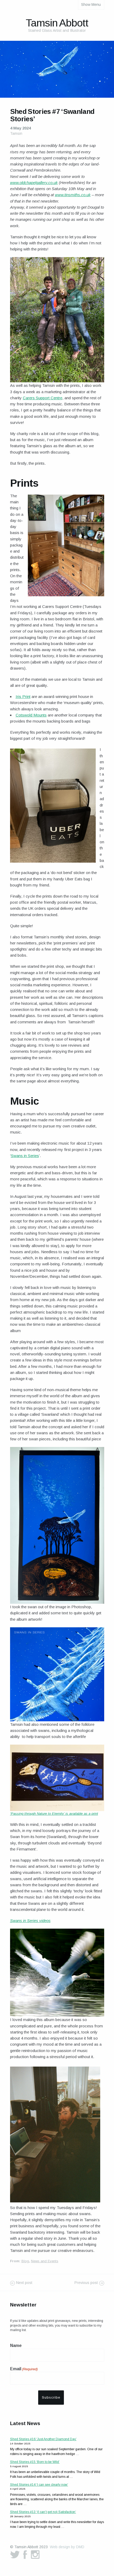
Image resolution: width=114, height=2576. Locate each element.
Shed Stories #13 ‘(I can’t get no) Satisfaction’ (43, 2512)
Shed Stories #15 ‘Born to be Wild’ (35, 2462)
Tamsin (16, 133)
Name (16, 2346)
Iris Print (23, 696)
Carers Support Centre (43, 398)
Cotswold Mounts (31, 715)
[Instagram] (35, 2555)
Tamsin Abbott (57, 23)
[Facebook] (25, 2555)
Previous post (86, 2283)
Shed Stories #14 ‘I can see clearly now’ (39, 2485)
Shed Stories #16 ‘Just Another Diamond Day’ (43, 2439)
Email (24, 2369)
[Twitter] (15, 2555)
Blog (25, 2261)
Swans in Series (25, 1156)
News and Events (45, 2261)
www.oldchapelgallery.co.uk (34, 183)
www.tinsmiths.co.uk (73, 195)
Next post (24, 2283)
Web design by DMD (67, 2547)
